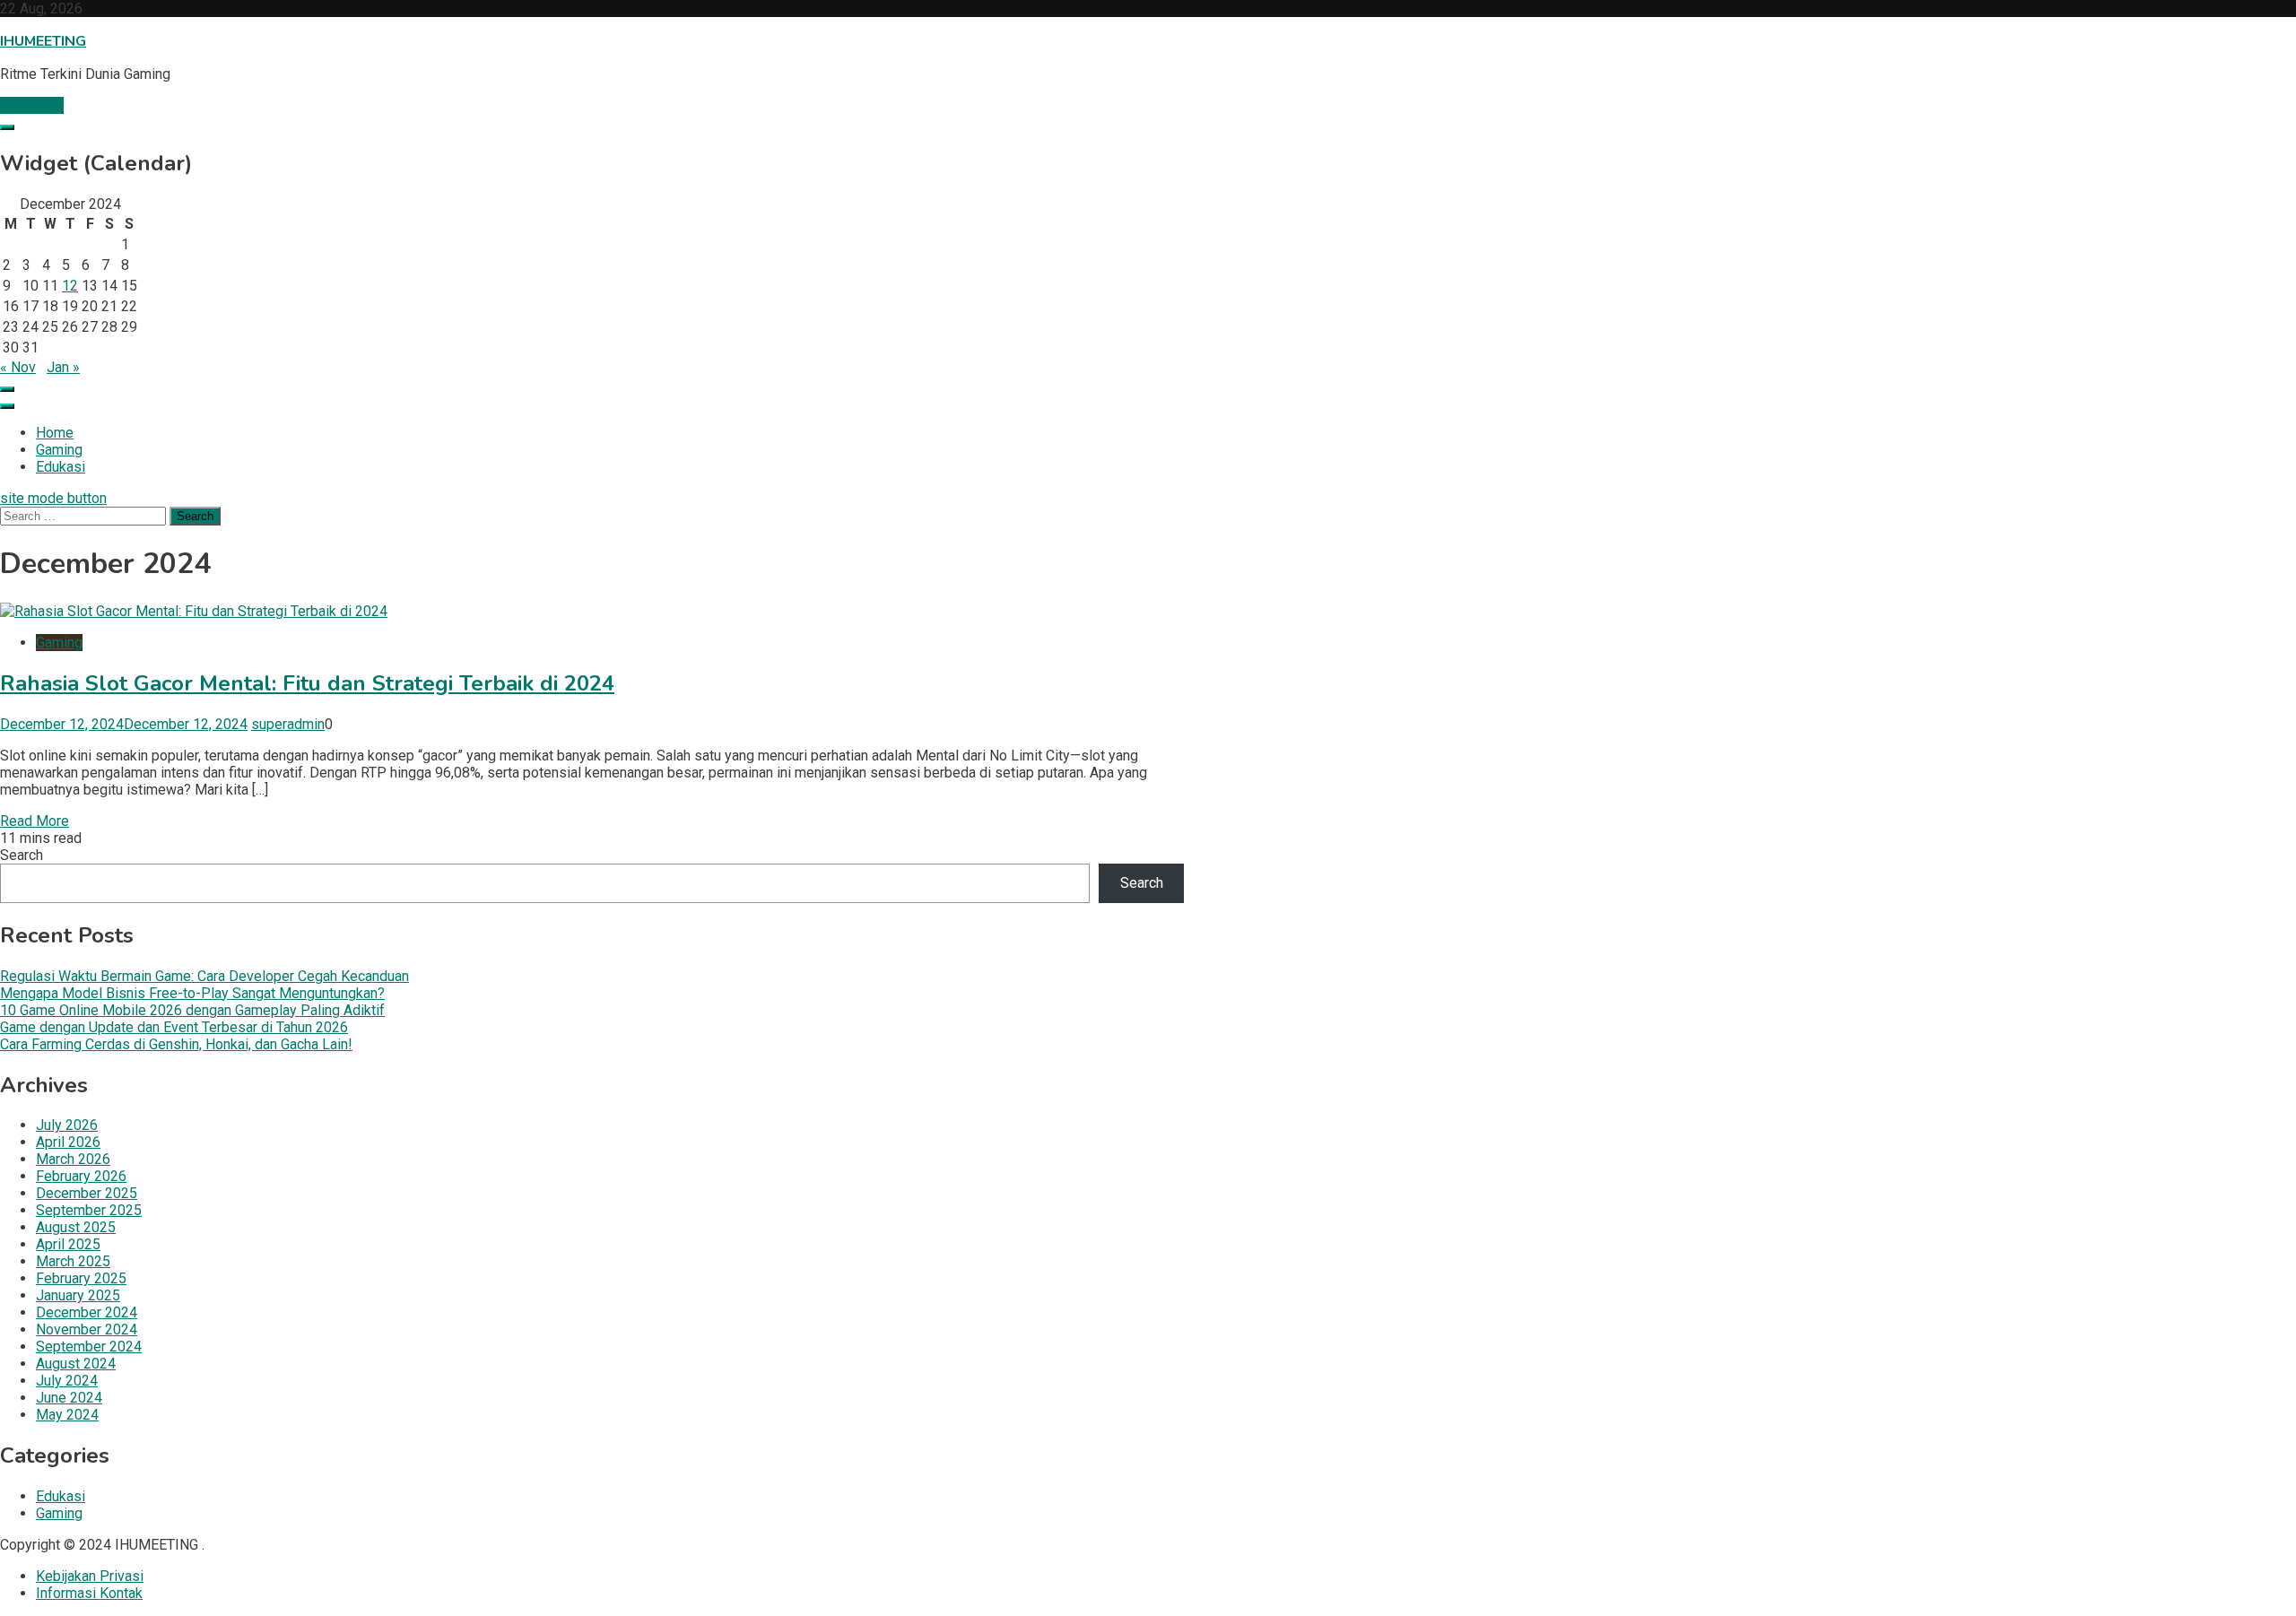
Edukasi (61, 467)
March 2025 (73, 1261)
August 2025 (76, 1227)
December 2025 (87, 1193)
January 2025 (78, 1295)
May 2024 (67, 1415)
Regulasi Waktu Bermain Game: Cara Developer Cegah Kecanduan (204, 976)
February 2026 (81, 1176)
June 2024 (69, 1398)
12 (70, 286)
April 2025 (68, 1244)
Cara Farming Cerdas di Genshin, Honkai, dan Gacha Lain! (176, 1044)
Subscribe (32, 105)
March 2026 (73, 1159)
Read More (35, 821)
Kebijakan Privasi (90, 1576)
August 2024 (76, 1364)
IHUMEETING (43, 41)
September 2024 (89, 1347)
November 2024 (87, 1329)
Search (22, 855)
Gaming (59, 450)
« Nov (18, 367)
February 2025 (81, 1278)
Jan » (63, 367)
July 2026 (67, 1125)
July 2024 (67, 1381)
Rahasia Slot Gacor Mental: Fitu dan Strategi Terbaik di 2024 (307, 683)
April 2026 (68, 1142)
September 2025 (89, 1210)
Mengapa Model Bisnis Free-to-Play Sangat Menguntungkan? (192, 993)
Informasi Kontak (89, 1593)
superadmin (288, 724)
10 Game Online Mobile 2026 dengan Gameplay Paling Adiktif (192, 1010)
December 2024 (87, 1312)
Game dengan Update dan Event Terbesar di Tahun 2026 (174, 1027)
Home (55, 433)
